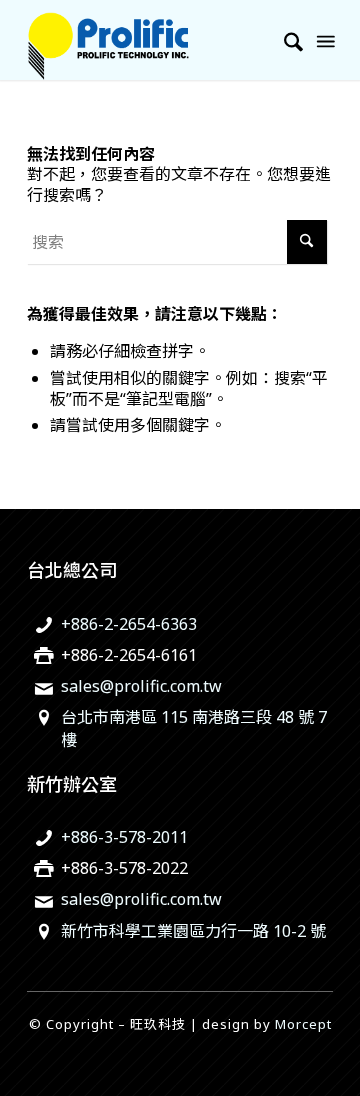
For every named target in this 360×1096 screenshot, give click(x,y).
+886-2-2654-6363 (129, 624)
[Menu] (324, 40)
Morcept (303, 1024)
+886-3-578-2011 (124, 837)
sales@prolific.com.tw (141, 686)
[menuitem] (283, 40)
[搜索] (283, 40)
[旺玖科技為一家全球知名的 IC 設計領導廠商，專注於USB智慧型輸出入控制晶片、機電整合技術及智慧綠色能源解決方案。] (149, 40)
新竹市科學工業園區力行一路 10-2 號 (193, 931)
